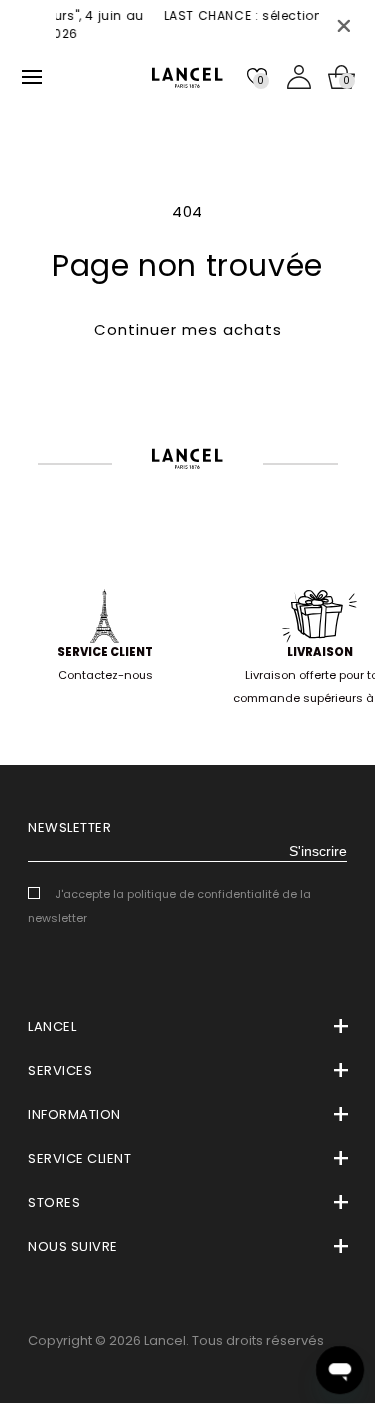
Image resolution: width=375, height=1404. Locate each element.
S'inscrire (318, 851)
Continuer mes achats (188, 329)
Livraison (320, 652)
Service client (105, 652)
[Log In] (299, 77)
